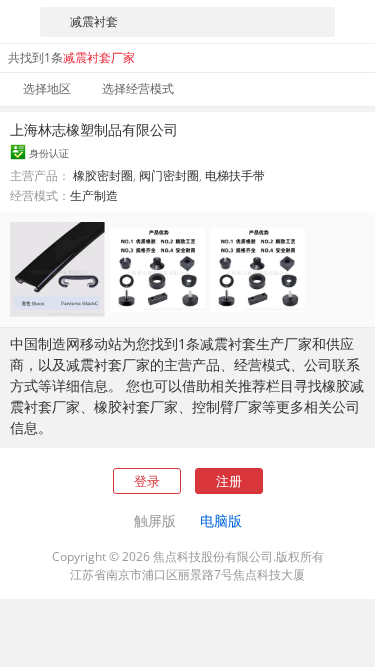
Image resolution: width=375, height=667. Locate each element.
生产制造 (94, 195)
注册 (229, 481)
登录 (147, 481)
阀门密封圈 (169, 175)
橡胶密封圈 (103, 175)
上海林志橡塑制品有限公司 (94, 129)
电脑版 (221, 520)
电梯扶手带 (235, 175)
